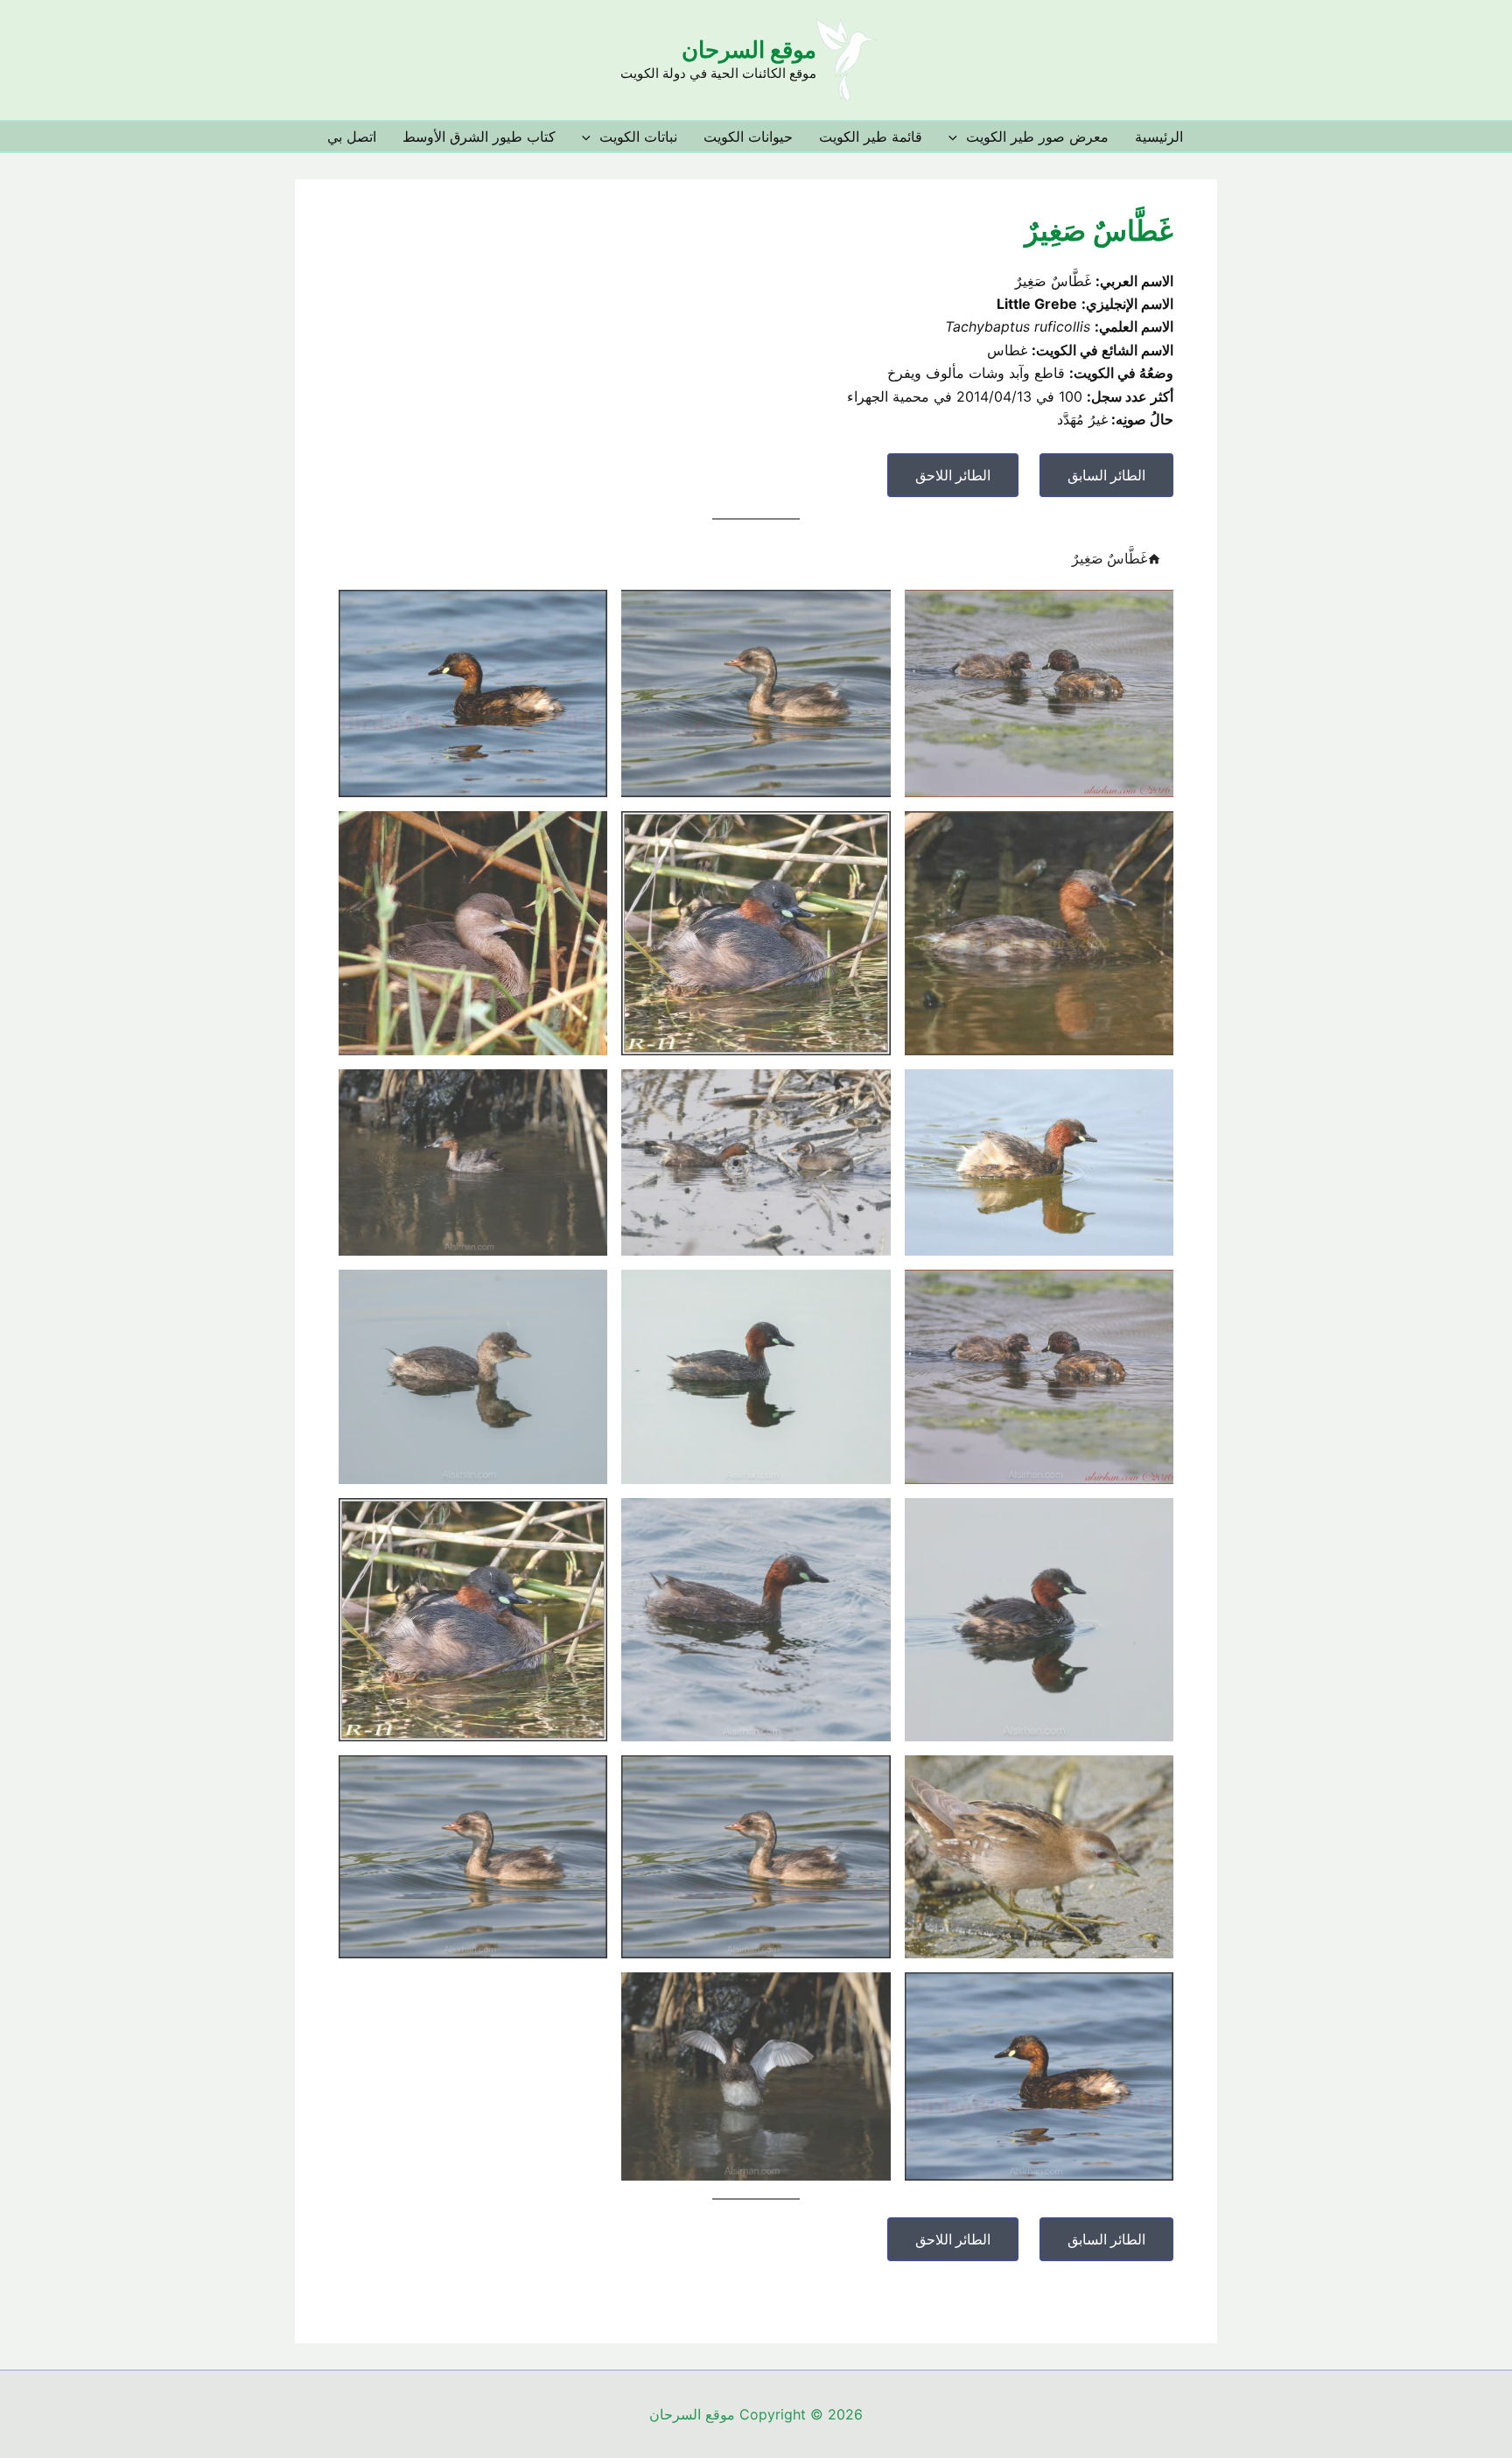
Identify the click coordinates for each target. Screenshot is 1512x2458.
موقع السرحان (749, 49)
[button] (957, 137)
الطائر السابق (1106, 475)
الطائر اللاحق (953, 475)
